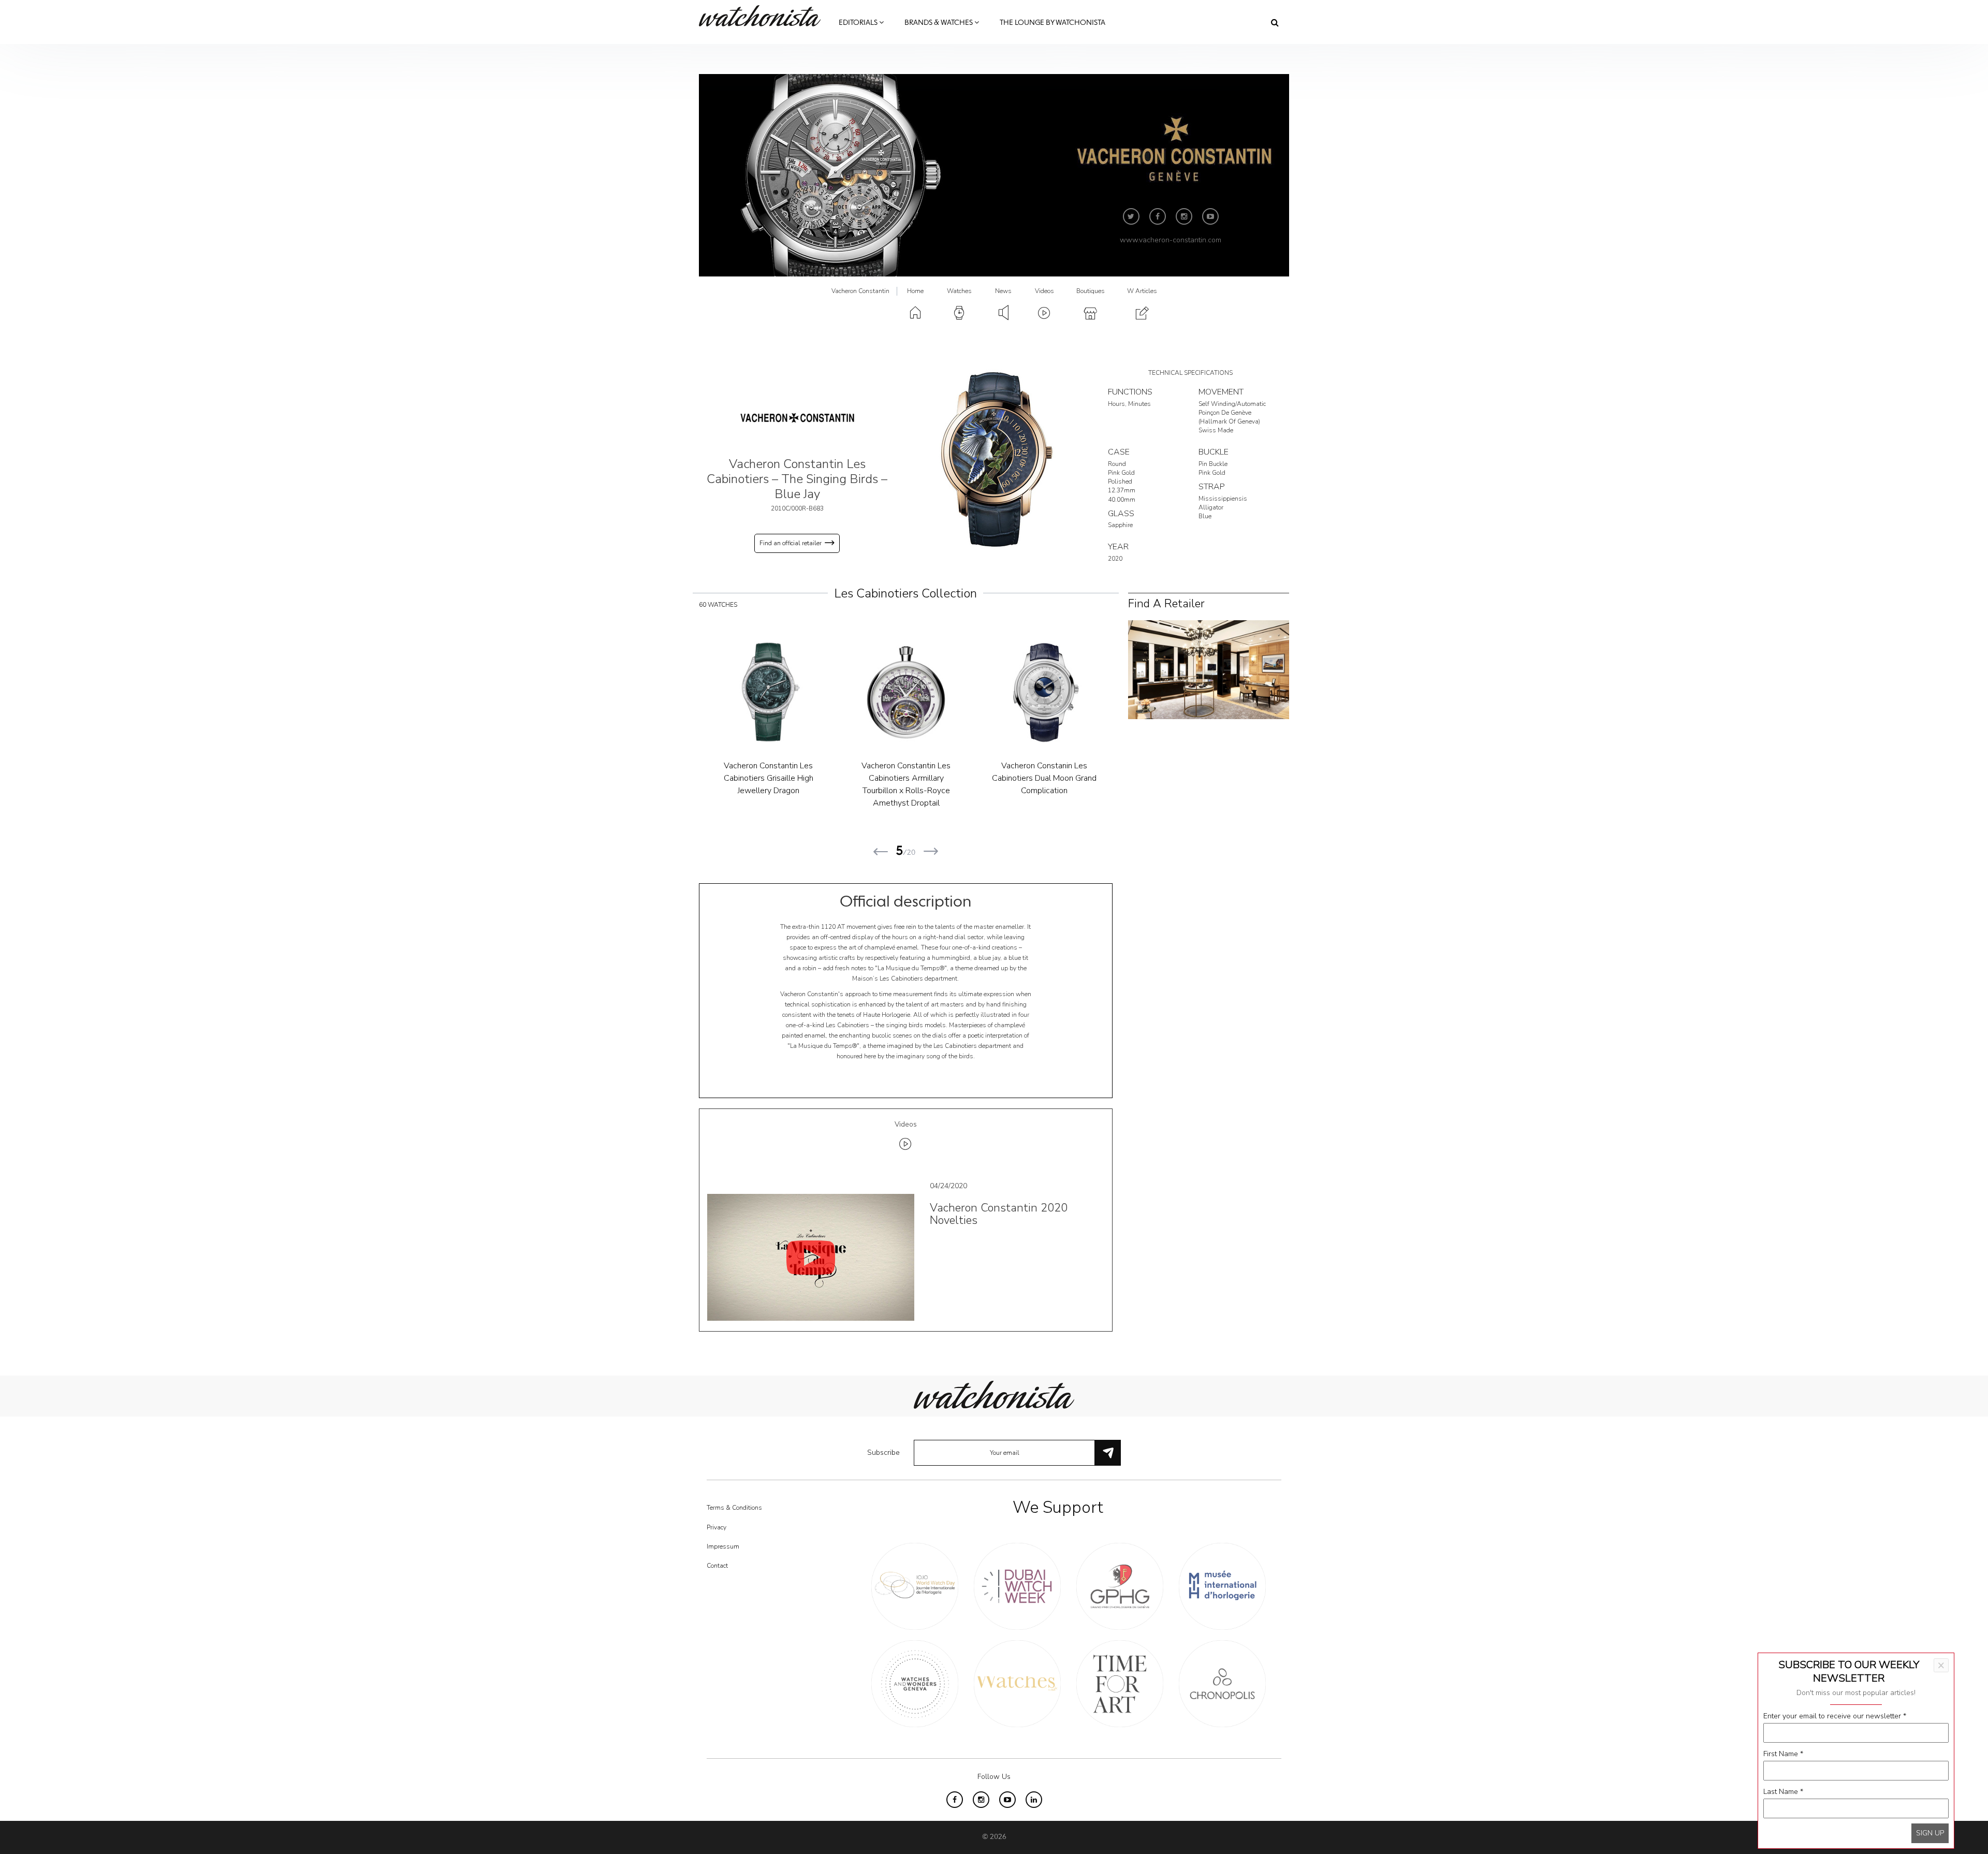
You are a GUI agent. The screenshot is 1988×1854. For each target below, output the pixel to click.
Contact (717, 1566)
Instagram (1184, 216)
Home (915, 291)
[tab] (906, 1137)
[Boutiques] (1209, 669)
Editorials (859, 23)
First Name (1783, 1754)
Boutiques (1091, 291)
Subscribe (883, 1452)
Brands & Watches (939, 23)
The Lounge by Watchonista (1053, 23)
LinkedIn (1034, 1800)
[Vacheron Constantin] (797, 418)
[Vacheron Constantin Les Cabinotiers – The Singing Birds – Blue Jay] (994, 459)
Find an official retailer (791, 543)
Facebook (1158, 216)
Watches (959, 291)
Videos (1044, 291)
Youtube (1210, 216)
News (1003, 291)
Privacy (717, 1527)
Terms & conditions (734, 1508)
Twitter (1131, 216)
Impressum (723, 1546)
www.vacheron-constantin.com (1171, 240)
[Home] (764, 16)
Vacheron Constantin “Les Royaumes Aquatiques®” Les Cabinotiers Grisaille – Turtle (1044, 778)
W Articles (1142, 291)
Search (1275, 22)
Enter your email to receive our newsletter (1835, 1716)
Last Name (1783, 1792)
